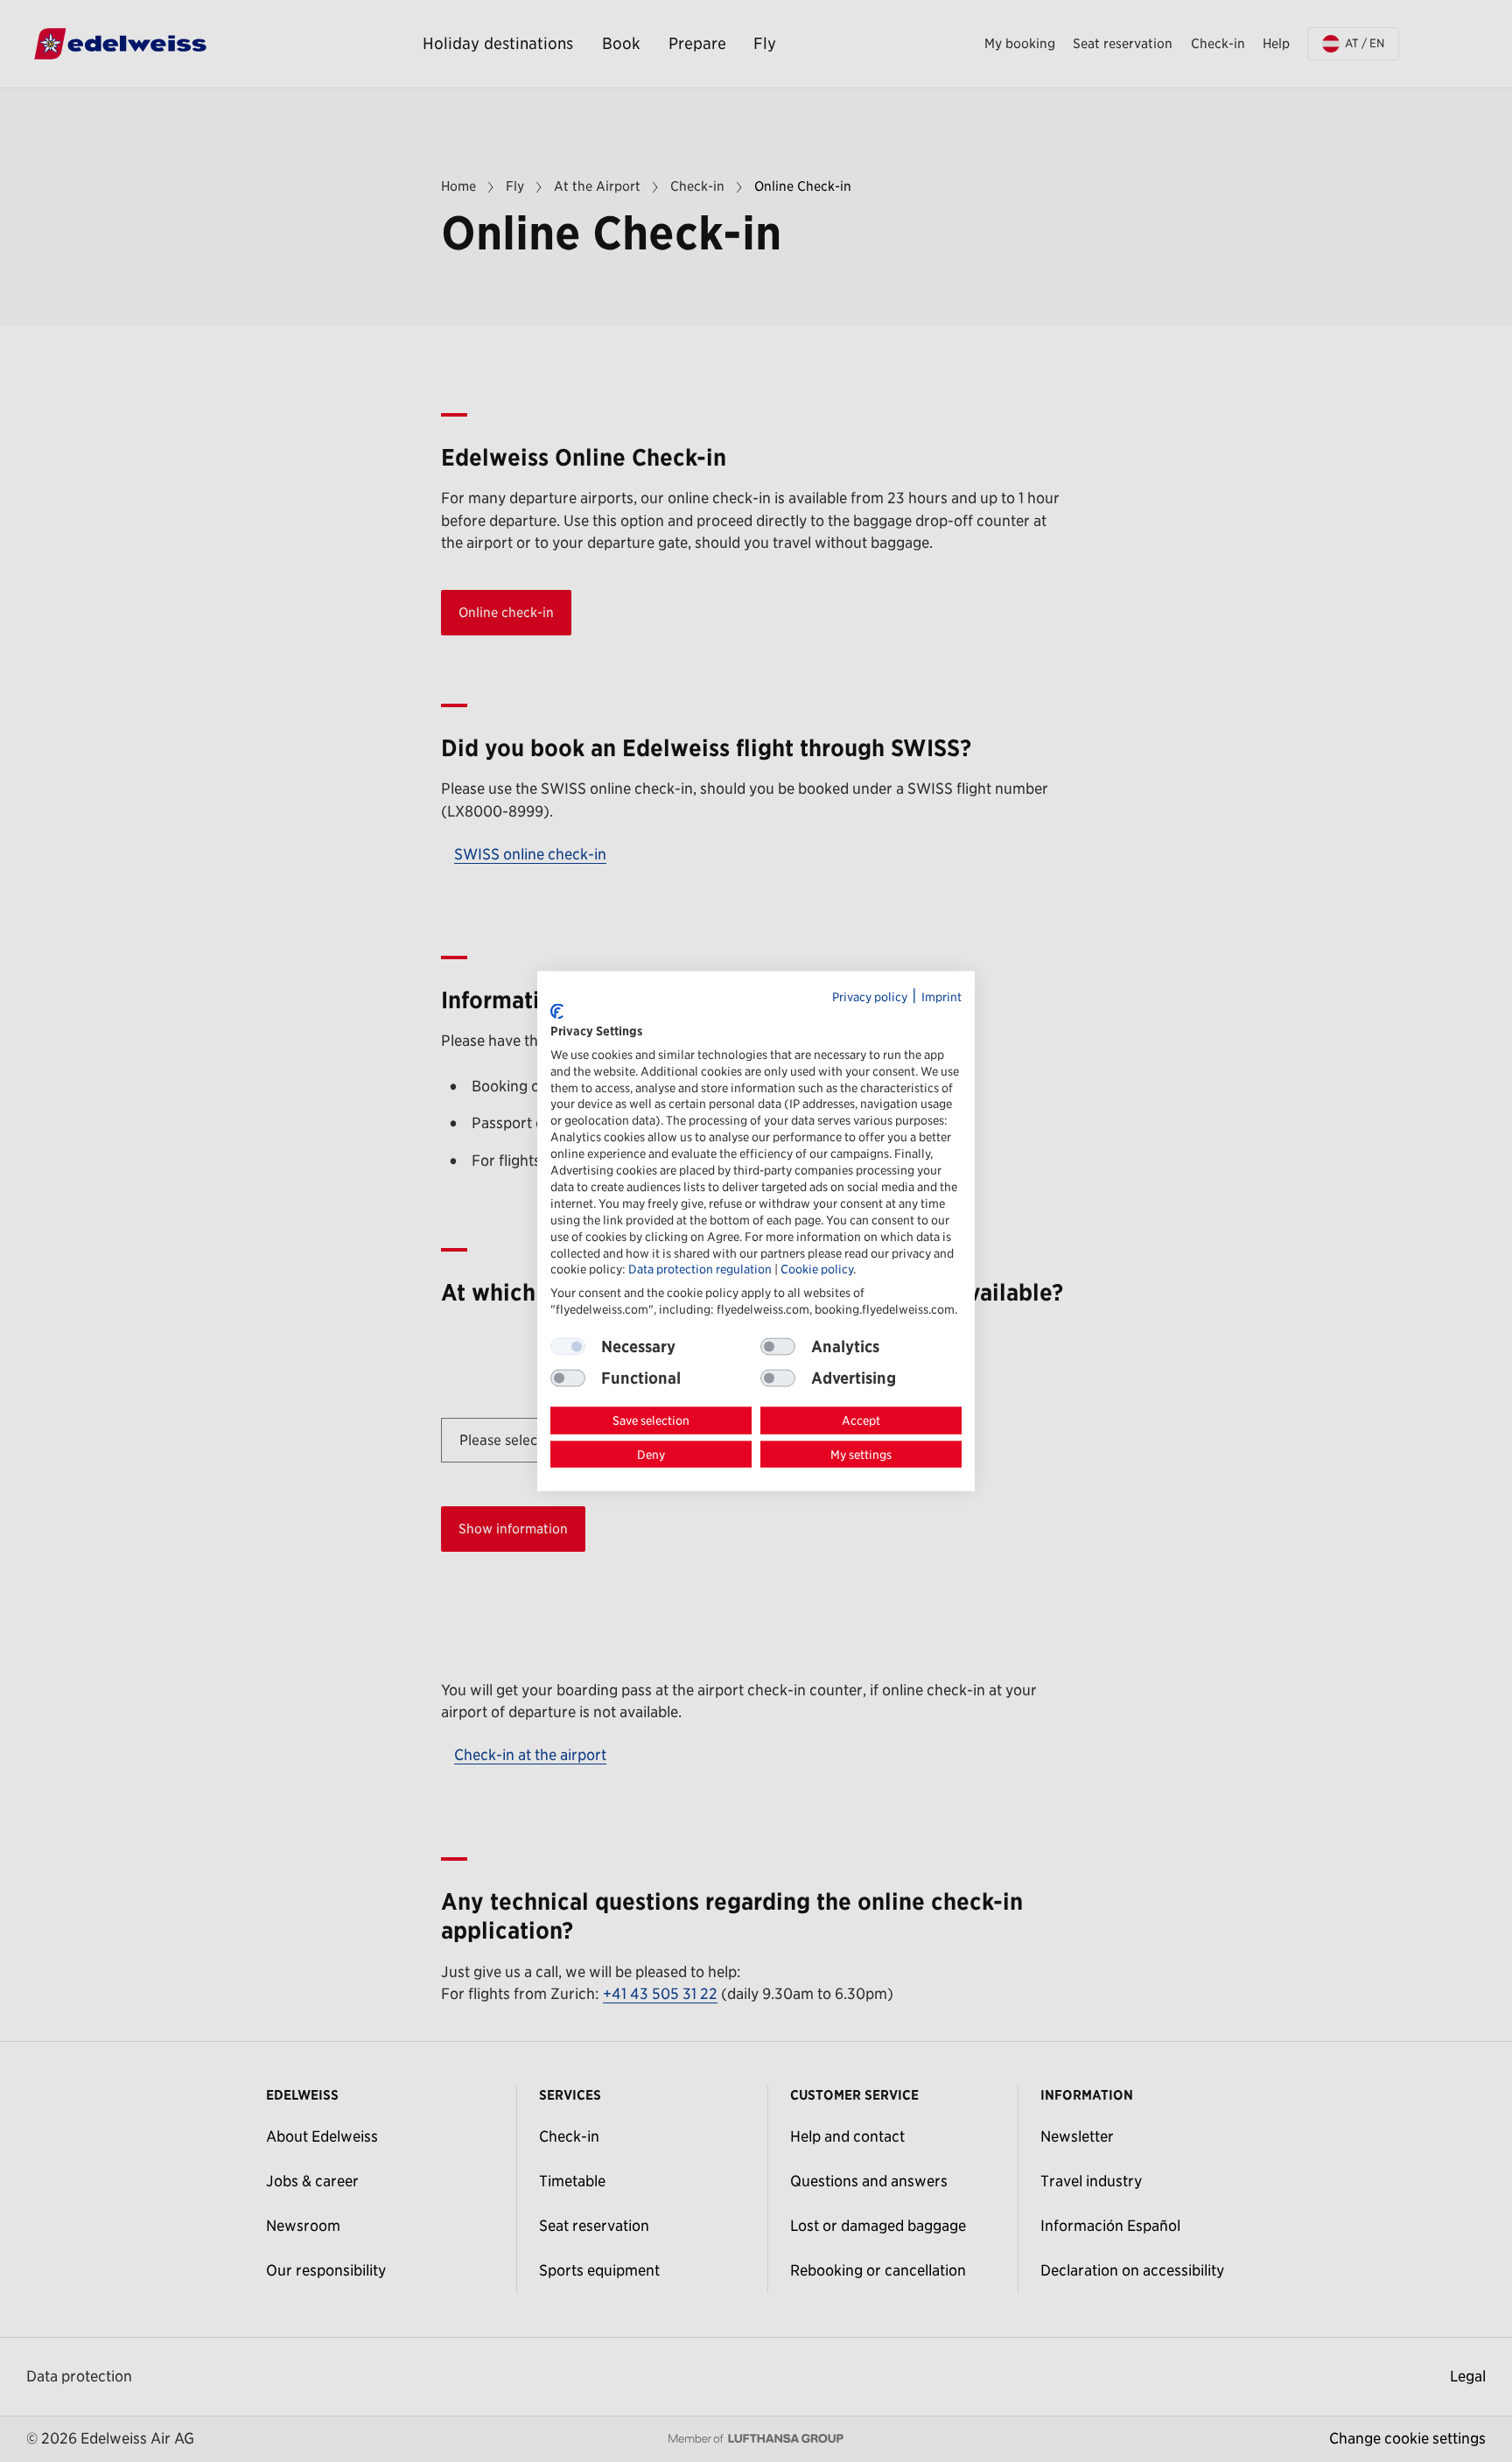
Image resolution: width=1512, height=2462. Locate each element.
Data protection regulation (700, 1269)
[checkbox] (778, 1347)
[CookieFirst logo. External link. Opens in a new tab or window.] (557, 1011)
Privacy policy (870, 996)
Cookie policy (817, 1269)
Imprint (941, 996)
